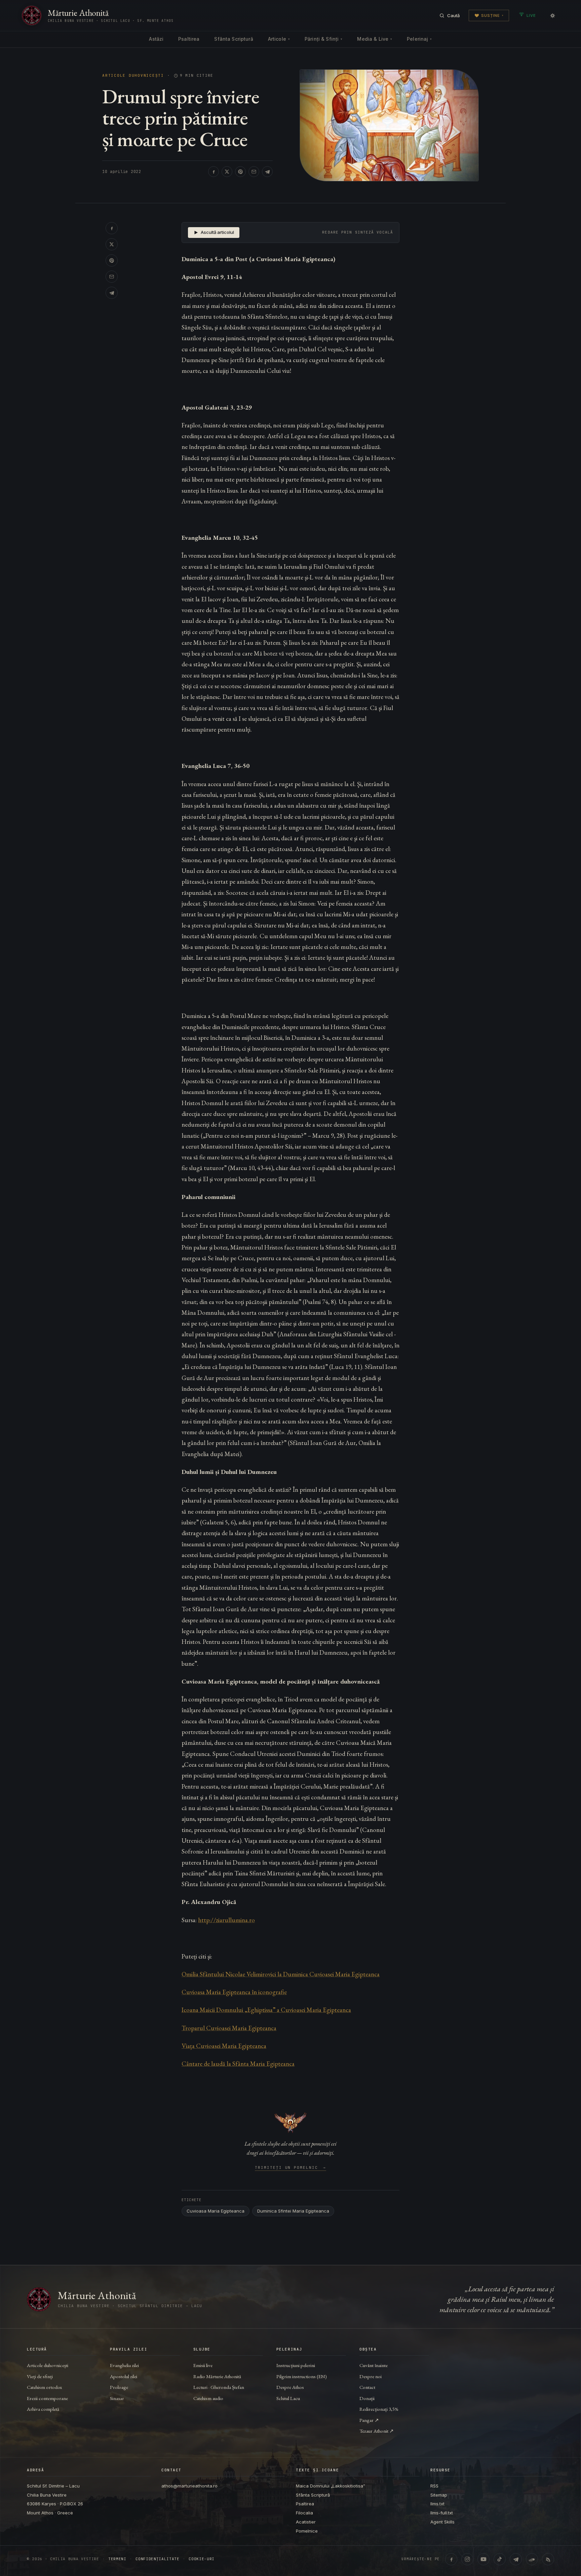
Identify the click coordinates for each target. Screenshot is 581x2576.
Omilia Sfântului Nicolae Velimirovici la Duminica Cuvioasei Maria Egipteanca (281, 1974)
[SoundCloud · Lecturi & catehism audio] (532, 2559)
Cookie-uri (202, 2559)
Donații (367, 2398)
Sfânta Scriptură (234, 39)
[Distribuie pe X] (227, 172)
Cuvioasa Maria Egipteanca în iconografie (234, 1992)
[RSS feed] (548, 2559)
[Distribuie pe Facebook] (214, 172)
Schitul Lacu (288, 2398)
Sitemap (439, 2495)
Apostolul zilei (124, 2376)
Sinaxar (117, 2398)
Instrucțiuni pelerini (296, 2365)
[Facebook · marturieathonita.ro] (451, 2559)
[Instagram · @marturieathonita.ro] (467, 2559)
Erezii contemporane (47, 2398)
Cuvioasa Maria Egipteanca (216, 2211)
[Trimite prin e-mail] (254, 172)
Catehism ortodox (44, 2387)
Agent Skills (442, 2522)
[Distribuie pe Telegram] (267, 172)
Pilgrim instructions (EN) (302, 2376)
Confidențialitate (157, 2559)
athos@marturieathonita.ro (189, 2486)
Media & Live (375, 39)
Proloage (119, 2387)
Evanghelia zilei (124, 2365)
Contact (367, 2387)
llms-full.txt (442, 2513)
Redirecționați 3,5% (379, 2409)
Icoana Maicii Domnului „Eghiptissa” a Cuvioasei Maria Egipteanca (266, 2010)
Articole (279, 39)
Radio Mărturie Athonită (217, 2376)
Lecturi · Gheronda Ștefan (219, 2387)
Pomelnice (307, 2531)
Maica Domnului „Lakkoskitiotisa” (331, 2486)
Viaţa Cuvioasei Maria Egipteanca (224, 2046)
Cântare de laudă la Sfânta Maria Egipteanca (238, 2064)
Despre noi (371, 2376)
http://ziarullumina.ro (226, 1920)
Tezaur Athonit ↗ (377, 2431)
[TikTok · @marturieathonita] (500, 2559)
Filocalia (304, 2513)
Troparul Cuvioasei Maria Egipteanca (229, 2028)
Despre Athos (290, 2387)
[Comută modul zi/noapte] (552, 15)
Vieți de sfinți (40, 2376)
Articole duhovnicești (133, 76)
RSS (434, 2486)
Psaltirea (189, 39)
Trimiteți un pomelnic (291, 2168)
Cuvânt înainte (374, 2365)
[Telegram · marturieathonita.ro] (516, 2559)
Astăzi (156, 39)
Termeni (117, 2559)
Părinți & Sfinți (323, 39)
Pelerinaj (419, 39)
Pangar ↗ (369, 2420)
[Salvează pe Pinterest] (240, 172)
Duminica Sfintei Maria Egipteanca (293, 2211)
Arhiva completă (43, 2409)
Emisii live (203, 2365)
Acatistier (306, 2522)
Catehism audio (208, 2398)
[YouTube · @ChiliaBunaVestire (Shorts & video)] (483, 2559)
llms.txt (437, 2504)
